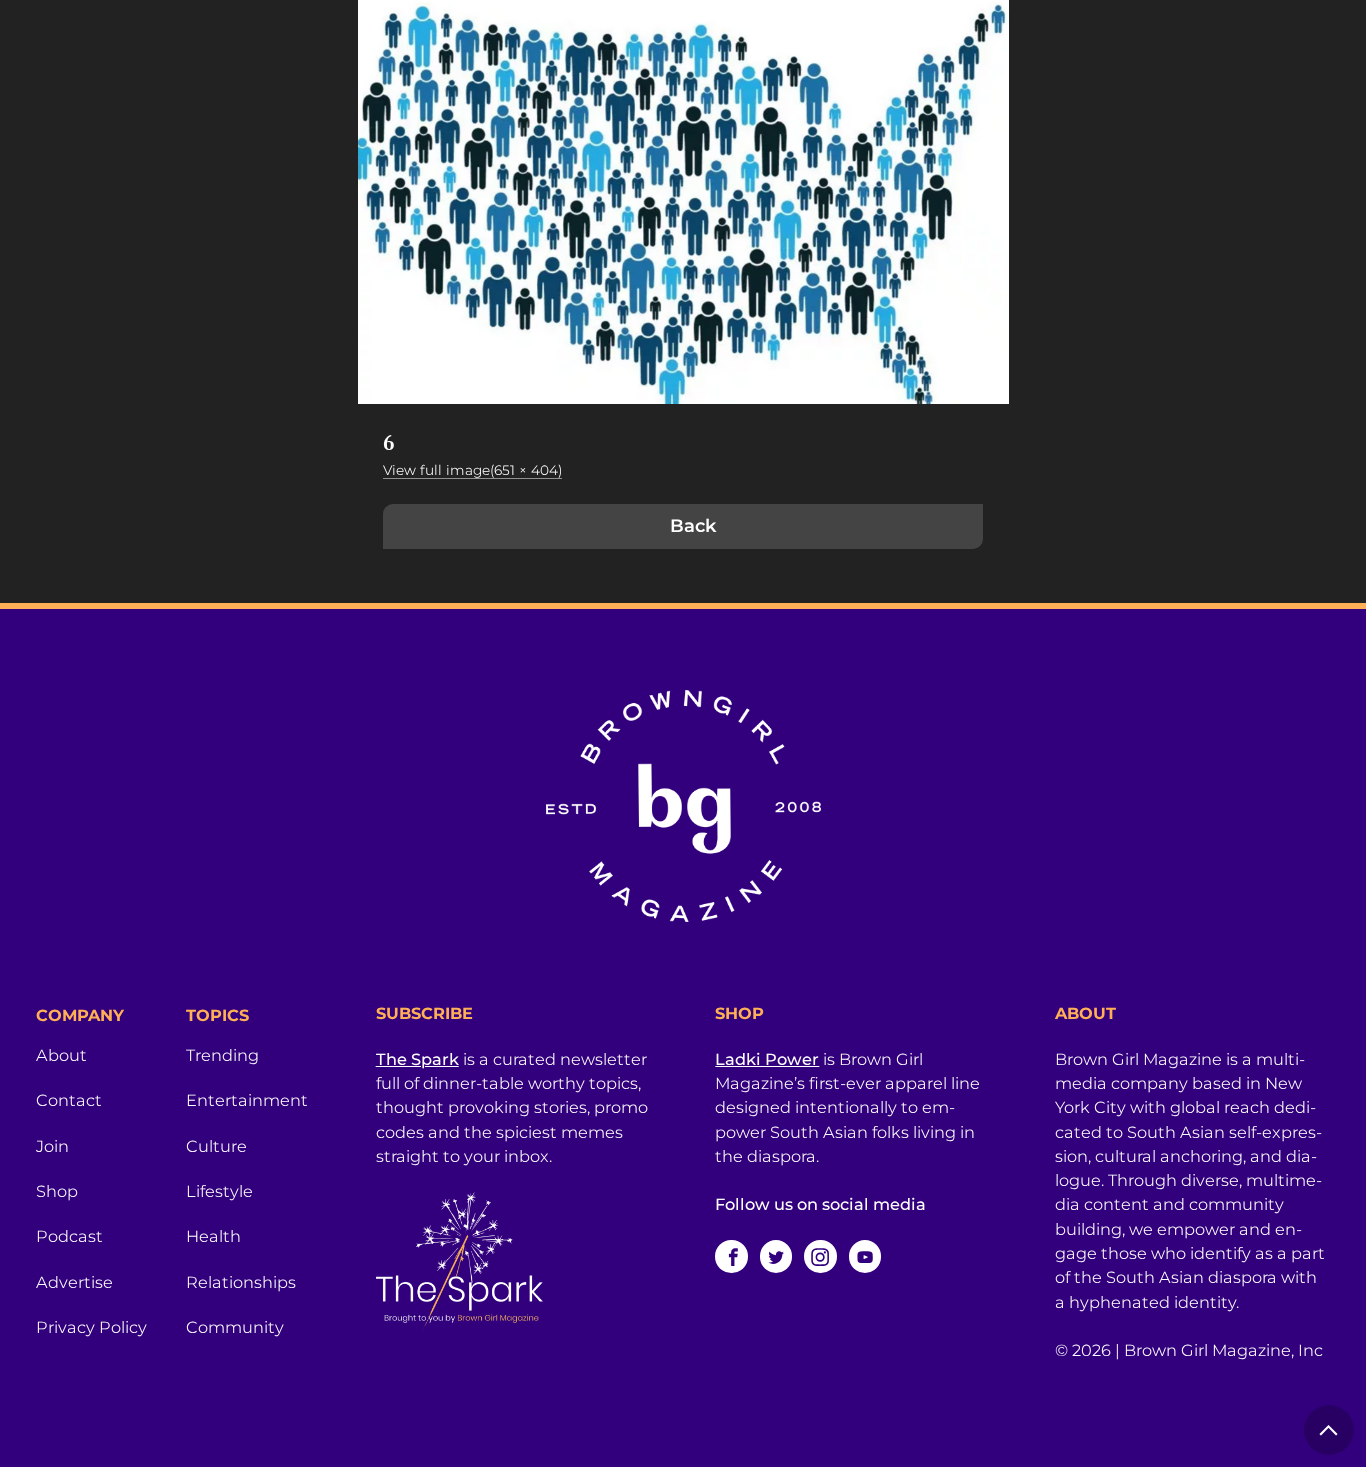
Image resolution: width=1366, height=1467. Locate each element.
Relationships (241, 1282)
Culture (216, 1146)
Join (52, 1146)
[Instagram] (820, 1256)
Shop (57, 1191)
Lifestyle (219, 1191)
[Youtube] (865, 1256)
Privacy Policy (91, 1327)
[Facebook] (731, 1256)
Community (235, 1327)
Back (693, 526)
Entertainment (247, 1100)
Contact (69, 1100)
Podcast (69, 1236)
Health (213, 1236)
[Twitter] (776, 1256)
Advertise (74, 1282)
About (61, 1055)
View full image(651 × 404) (472, 470)
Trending (222, 1055)
